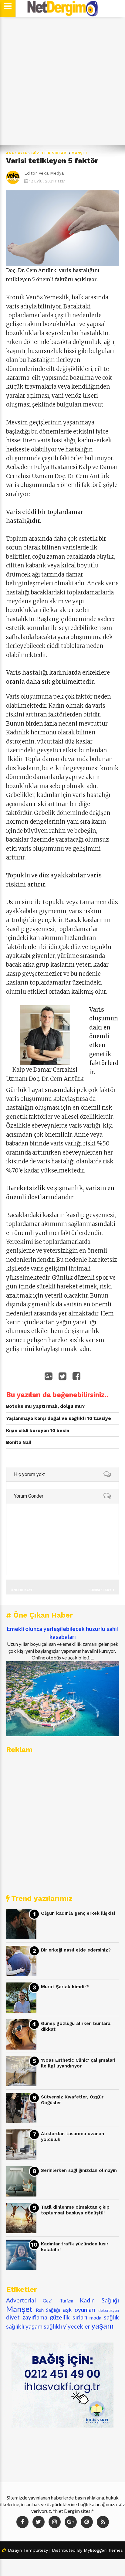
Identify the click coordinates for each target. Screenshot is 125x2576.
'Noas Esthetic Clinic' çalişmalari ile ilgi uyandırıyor (78, 2063)
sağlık (111, 2317)
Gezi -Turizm (58, 2301)
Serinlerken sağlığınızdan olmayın (79, 2170)
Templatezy (36, 2550)
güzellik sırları (50, 153)
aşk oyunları (79, 2310)
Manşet (80, 153)
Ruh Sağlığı (48, 2310)
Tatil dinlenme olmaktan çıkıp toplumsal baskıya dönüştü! (75, 2210)
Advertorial (21, 2300)
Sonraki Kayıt (101, 1590)
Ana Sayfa (17, 153)
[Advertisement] (62, 81)
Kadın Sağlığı (99, 2300)
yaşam (102, 2326)
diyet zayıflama (27, 2317)
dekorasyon (109, 2310)
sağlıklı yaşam (24, 2326)
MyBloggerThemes (103, 2550)
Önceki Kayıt (22, 1590)
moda (95, 2317)
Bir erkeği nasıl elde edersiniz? (76, 1950)
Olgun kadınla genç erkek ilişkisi (78, 1913)
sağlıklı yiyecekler (67, 2326)
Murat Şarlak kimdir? (65, 1987)
